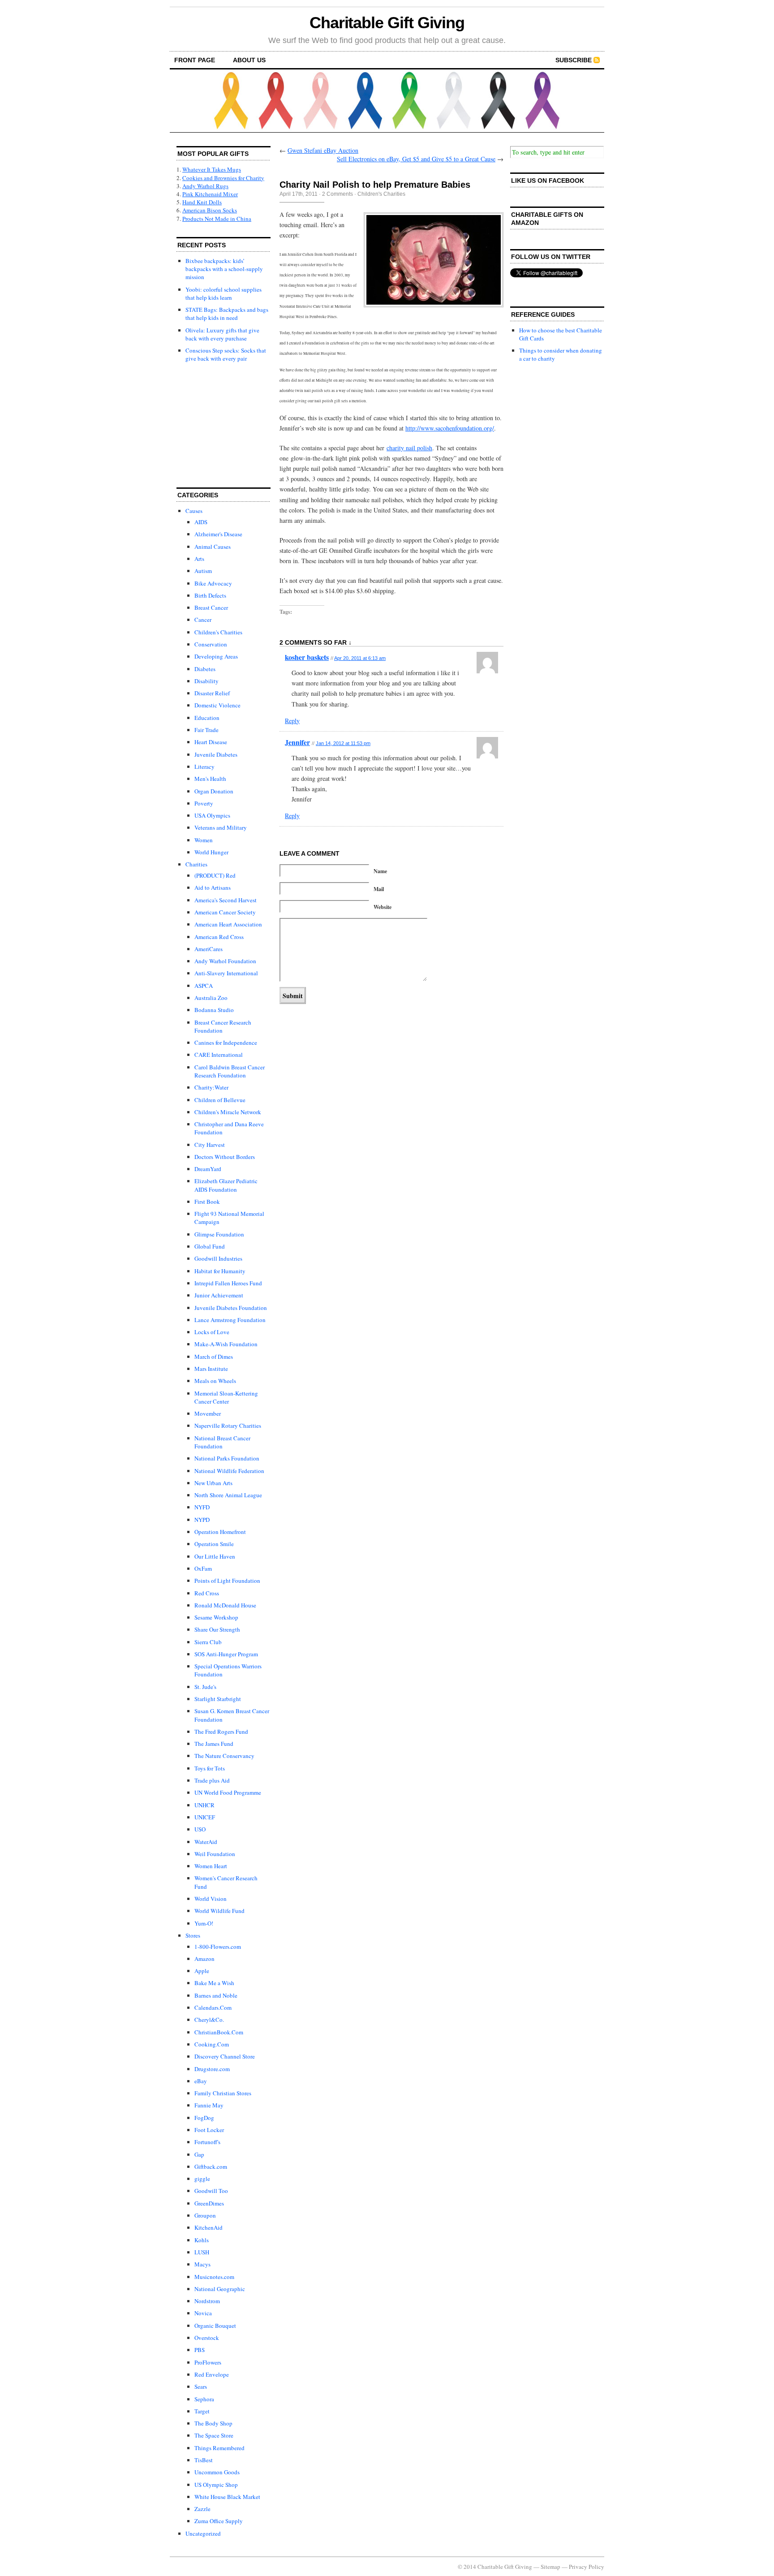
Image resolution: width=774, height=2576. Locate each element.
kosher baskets (307, 657)
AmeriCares (209, 949)
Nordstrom (207, 2301)
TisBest (204, 2460)
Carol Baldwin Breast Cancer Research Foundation (230, 1071)
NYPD (202, 1520)
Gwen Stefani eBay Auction (323, 150)
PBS (200, 2350)
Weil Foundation (215, 1854)
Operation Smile (214, 1544)
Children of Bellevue (220, 1100)
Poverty (204, 803)
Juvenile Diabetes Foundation (231, 1308)
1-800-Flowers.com (218, 1947)
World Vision (211, 1899)
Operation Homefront (220, 1532)
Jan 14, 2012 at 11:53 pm (343, 743)
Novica (203, 2313)
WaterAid (206, 1842)
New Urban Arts (213, 1483)
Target (202, 2411)
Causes (194, 511)
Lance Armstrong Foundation (230, 1320)
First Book (207, 1202)
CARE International (219, 1055)
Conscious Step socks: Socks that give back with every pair (226, 354)
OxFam (203, 1568)
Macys (202, 2264)
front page (195, 60)
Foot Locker (209, 2130)
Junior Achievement (219, 1295)
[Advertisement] (221, 426)
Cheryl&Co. (209, 2020)
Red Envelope (212, 2374)
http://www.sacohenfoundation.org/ (450, 428)
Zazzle (202, 2509)
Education (207, 718)
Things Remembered (219, 2448)
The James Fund (214, 1744)
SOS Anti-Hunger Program (226, 1654)
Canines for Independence (226, 1042)
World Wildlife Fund (219, 1911)
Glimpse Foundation (219, 1234)
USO (200, 1829)
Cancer (203, 620)
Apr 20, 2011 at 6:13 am (360, 658)
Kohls (202, 2240)
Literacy (204, 767)
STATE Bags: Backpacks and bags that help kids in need (227, 314)
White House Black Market (227, 2497)
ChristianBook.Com (219, 2032)
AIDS (201, 522)
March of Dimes (214, 1357)
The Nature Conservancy (224, 1756)
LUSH (202, 2252)
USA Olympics (212, 815)
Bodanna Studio (214, 1010)
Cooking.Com (212, 2044)
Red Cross (207, 1593)
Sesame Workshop (216, 1617)
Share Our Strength (217, 1629)
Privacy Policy (587, 2567)
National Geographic (220, 2289)
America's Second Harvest (226, 900)
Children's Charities (218, 632)
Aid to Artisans (213, 887)
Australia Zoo (211, 998)
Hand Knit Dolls (202, 202)
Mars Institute (211, 1369)
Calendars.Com (213, 2007)
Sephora (204, 2399)
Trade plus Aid (212, 1780)
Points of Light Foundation (227, 1581)
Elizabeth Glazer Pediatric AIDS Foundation (226, 1185)
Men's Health (210, 779)
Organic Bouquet (215, 2326)
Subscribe (574, 60)
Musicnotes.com (214, 2277)
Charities (196, 864)
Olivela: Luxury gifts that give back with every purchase (222, 334)
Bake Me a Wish (214, 1983)
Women (204, 840)
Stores (193, 1935)
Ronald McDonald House (225, 1605)
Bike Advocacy (213, 583)
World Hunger (211, 852)
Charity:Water (211, 1087)
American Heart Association (228, 924)
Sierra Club (208, 1642)
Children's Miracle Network (228, 1112)
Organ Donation (214, 791)
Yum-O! (204, 1923)
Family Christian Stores (223, 2093)
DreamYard (208, 1169)
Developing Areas (216, 656)
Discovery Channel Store (225, 2056)
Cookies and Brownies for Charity (223, 178)
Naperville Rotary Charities (228, 1426)
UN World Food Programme (228, 1792)
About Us (249, 60)
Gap (199, 2154)
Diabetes (205, 669)
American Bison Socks (210, 210)
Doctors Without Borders (225, 1157)
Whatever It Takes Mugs (212, 169)
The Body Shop (213, 2423)
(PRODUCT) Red (215, 875)
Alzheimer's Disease (218, 534)
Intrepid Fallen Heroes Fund (228, 1283)
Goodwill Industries (218, 1258)
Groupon (205, 2215)
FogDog (204, 2118)
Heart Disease (211, 742)
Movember (208, 1413)
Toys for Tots (210, 1768)
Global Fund (210, 1246)
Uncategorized (203, 2533)
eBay (201, 2081)
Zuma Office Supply (219, 2521)
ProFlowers (208, 2362)
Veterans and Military (221, 827)
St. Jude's (205, 1687)
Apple (202, 1971)
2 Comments (338, 194)
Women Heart (211, 1866)
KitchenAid (209, 2227)
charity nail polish (409, 448)
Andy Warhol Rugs (205, 186)
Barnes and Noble (216, 1995)
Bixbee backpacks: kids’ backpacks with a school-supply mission (224, 269)
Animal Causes (213, 547)
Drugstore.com (212, 2069)
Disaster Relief (212, 693)
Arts (199, 559)
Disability (206, 681)
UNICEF (205, 1817)
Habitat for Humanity (220, 1271)
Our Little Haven (215, 1556)
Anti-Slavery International (226, 973)
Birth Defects (210, 595)
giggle (202, 2179)
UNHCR (204, 1805)
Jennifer (297, 742)
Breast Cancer (211, 607)
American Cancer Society (225, 912)
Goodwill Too (211, 2191)
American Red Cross (219, 937)
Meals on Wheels (215, 1381)
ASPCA (204, 986)
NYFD (202, 1507)
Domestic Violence (217, 705)
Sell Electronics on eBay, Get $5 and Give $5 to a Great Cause (416, 159)
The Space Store (214, 2435)
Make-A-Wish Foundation (226, 1344)
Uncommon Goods (217, 2472)
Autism (203, 571)
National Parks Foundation (227, 1458)
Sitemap (550, 2567)
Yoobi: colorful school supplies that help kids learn (224, 293)
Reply (292, 721)
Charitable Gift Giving (387, 23)
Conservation (211, 644)
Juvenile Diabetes (216, 754)
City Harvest (210, 1145)
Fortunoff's (207, 2142)
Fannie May (209, 2105)
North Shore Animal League (228, 1495)
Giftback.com (211, 2167)
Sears (201, 2386)
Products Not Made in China (217, 219)
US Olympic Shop (216, 2485)
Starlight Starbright (218, 1699)
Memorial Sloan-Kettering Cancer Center (226, 1397)
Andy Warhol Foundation (225, 961)
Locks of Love (212, 1332)
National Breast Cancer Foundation (222, 1442)
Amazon (204, 1959)
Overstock (207, 2338)
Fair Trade (206, 730)
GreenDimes (209, 2203)
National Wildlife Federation (229, 1471)
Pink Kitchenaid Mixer (210, 194)
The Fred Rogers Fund (221, 1732)
